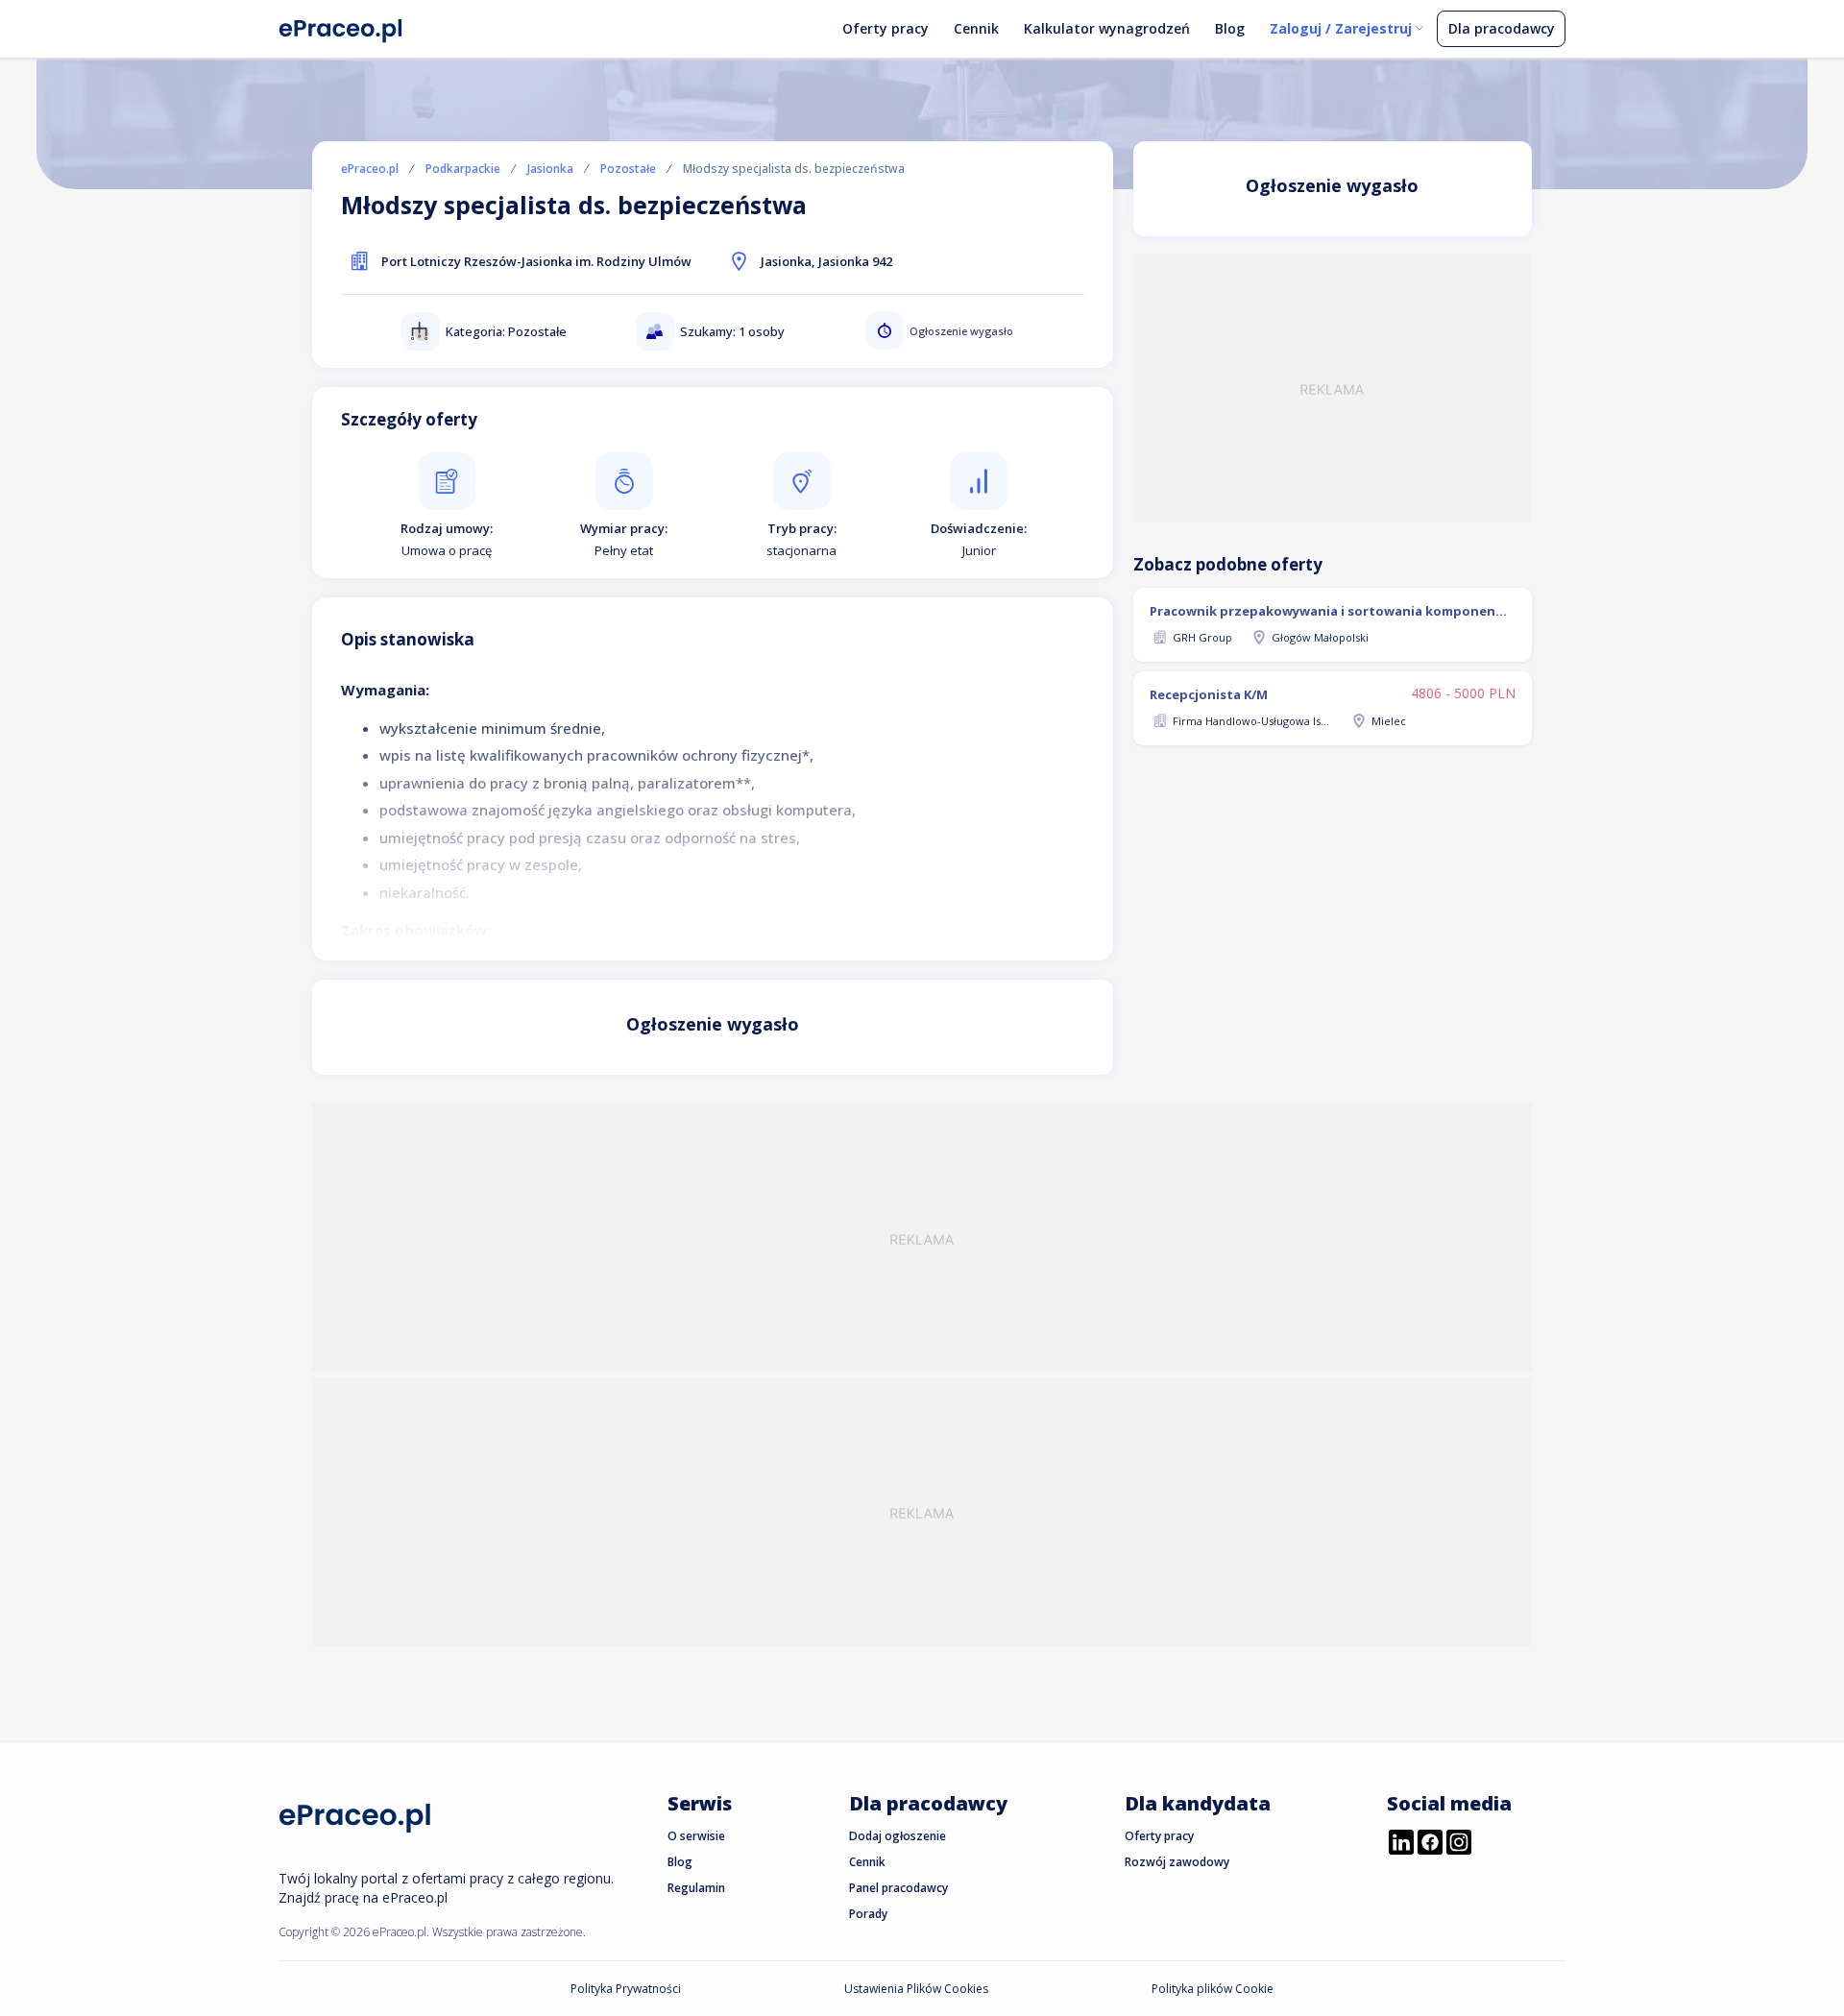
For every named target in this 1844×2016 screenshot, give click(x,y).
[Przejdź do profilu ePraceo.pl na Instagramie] (1459, 1844)
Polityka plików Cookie (1213, 1989)
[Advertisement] (1333, 388)
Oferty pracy (886, 28)
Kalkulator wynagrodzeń (1107, 28)
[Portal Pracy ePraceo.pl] (341, 27)
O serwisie (696, 1836)
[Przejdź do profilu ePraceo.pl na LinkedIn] (1401, 1844)
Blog (1230, 28)
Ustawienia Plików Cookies (916, 1989)
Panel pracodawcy (898, 1888)
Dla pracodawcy (1502, 28)
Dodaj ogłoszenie (898, 1836)
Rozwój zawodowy (1177, 1862)
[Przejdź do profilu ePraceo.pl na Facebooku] (1430, 1844)
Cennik (976, 28)
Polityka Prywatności (626, 1989)
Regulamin (696, 1888)
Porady (868, 1914)
